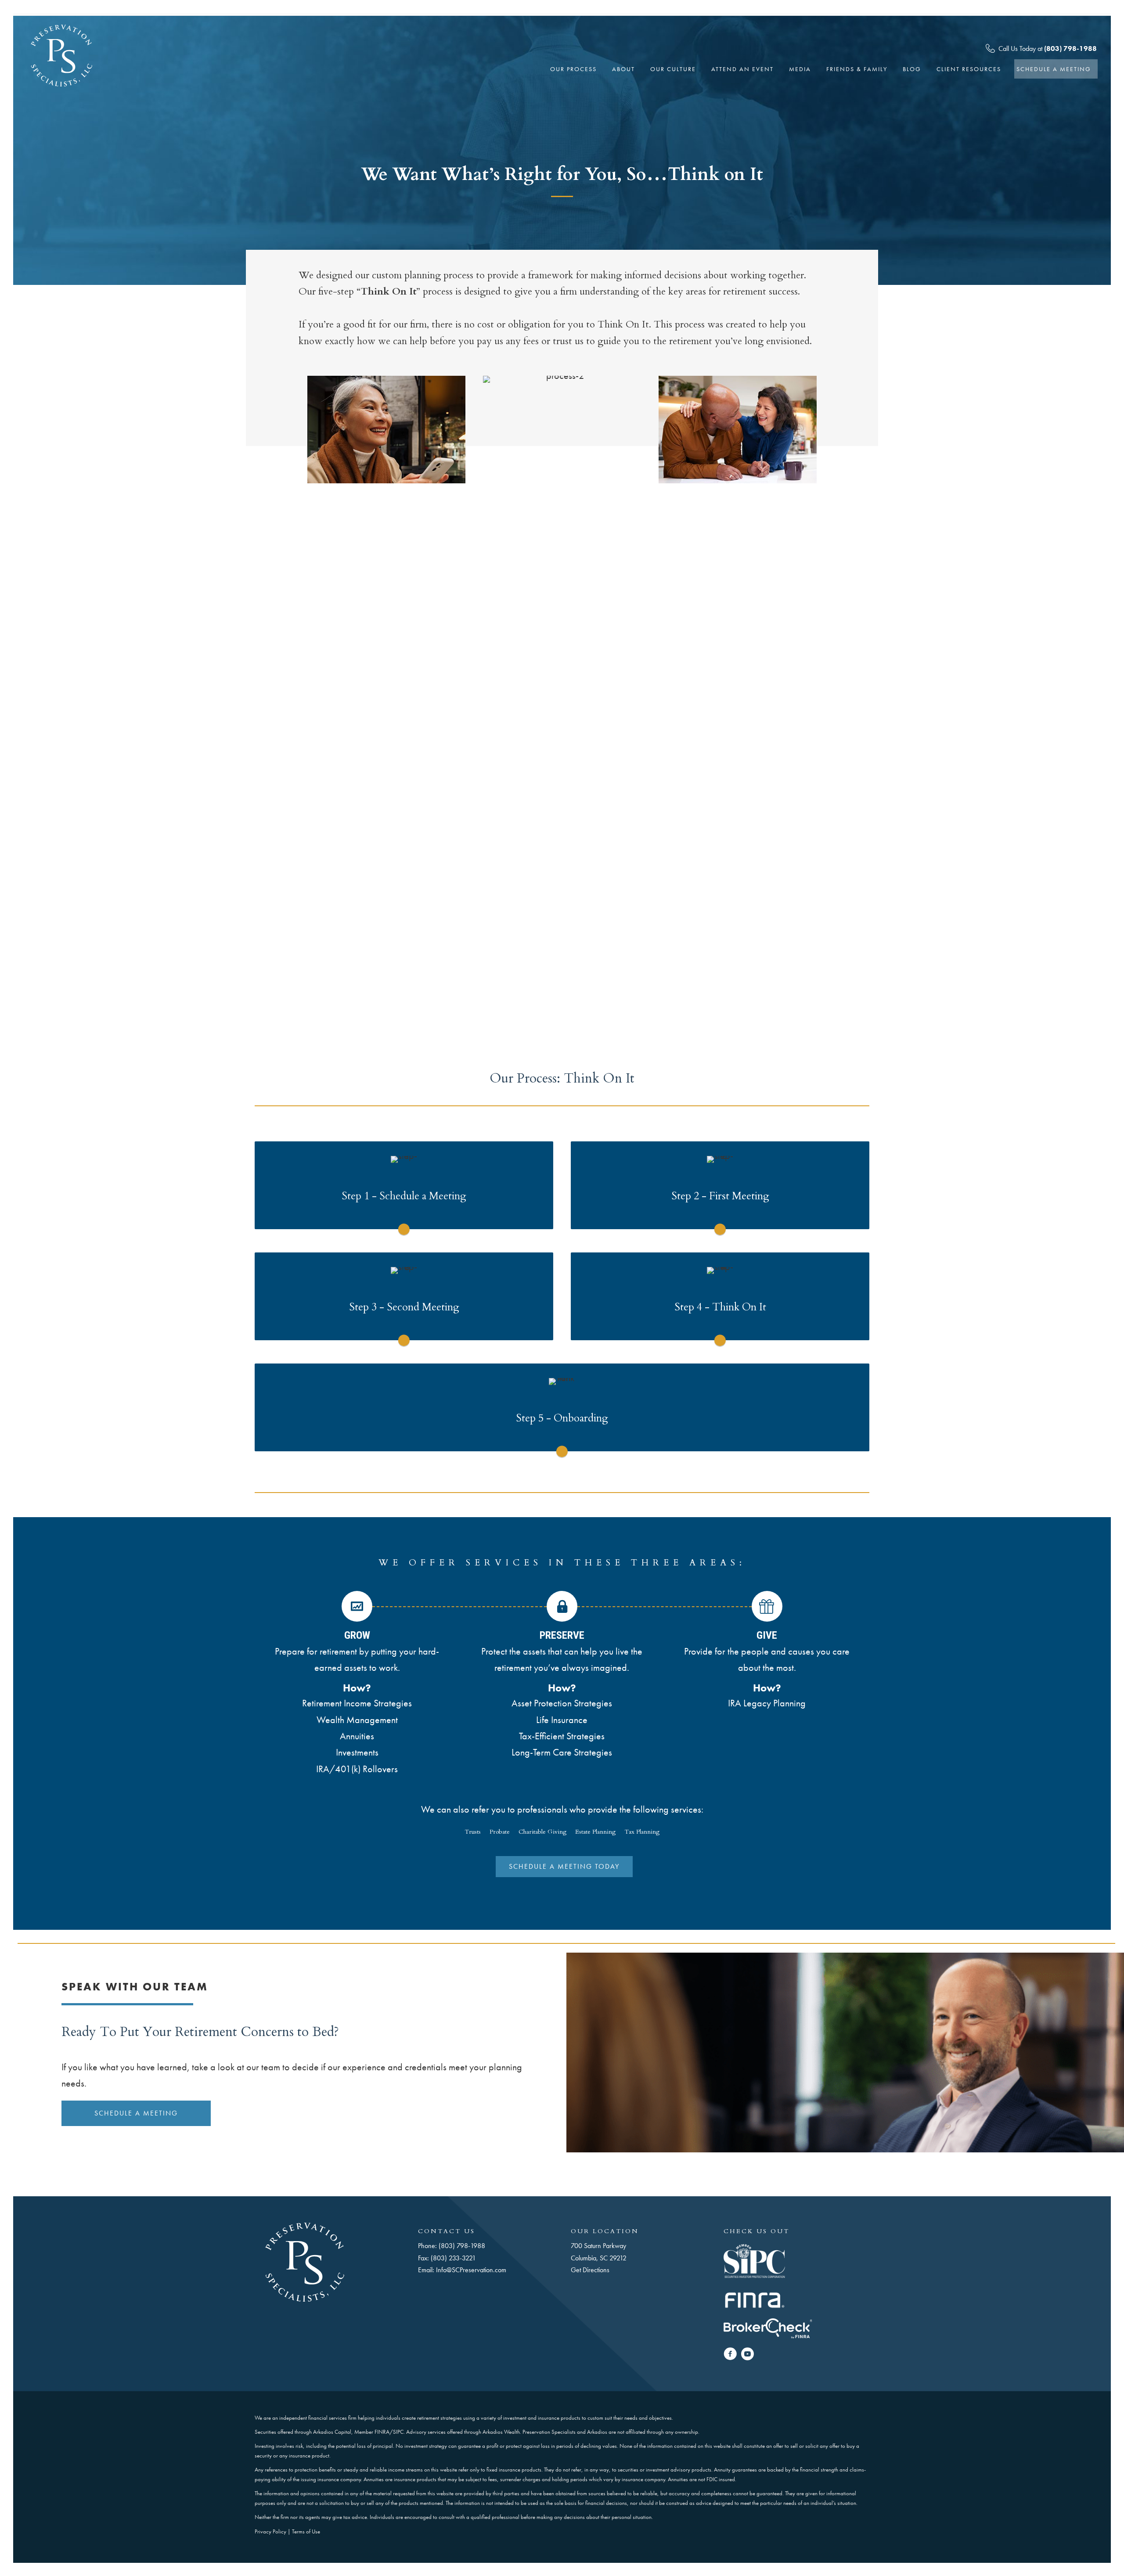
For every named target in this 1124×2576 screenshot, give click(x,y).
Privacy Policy (270, 2531)
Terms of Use (306, 2531)
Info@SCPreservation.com (471, 2270)
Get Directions (590, 2270)
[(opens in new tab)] (754, 2260)
